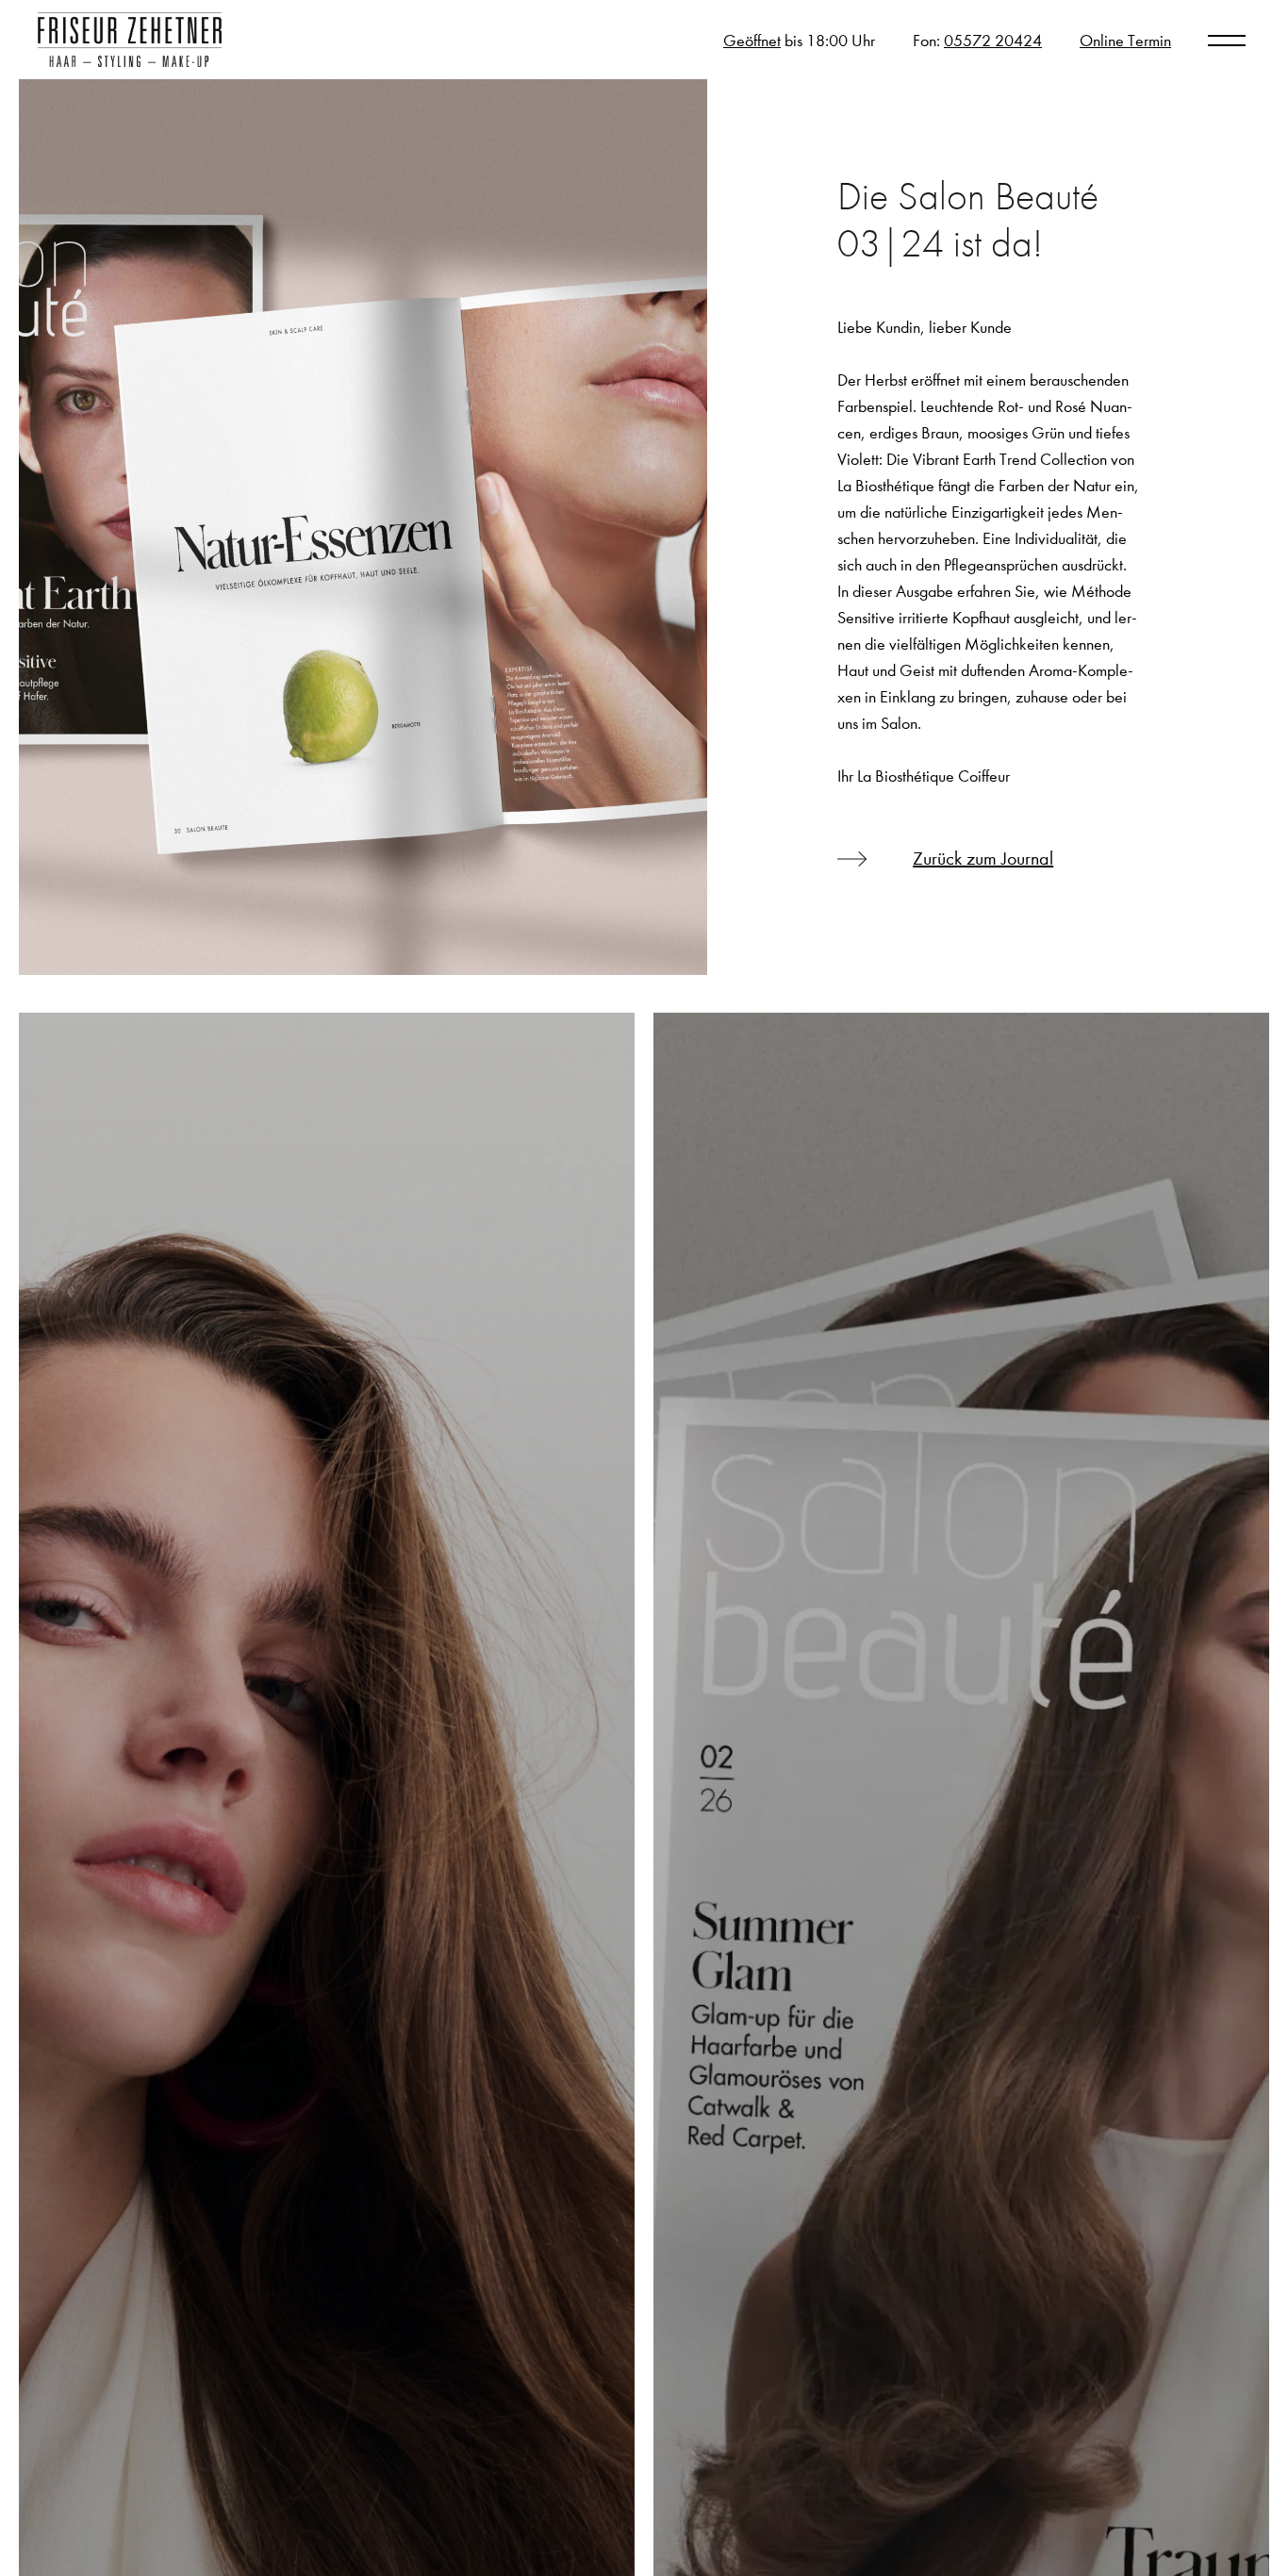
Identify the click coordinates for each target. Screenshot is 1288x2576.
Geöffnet (752, 41)
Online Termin (1125, 41)
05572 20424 (993, 41)
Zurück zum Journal (983, 859)
